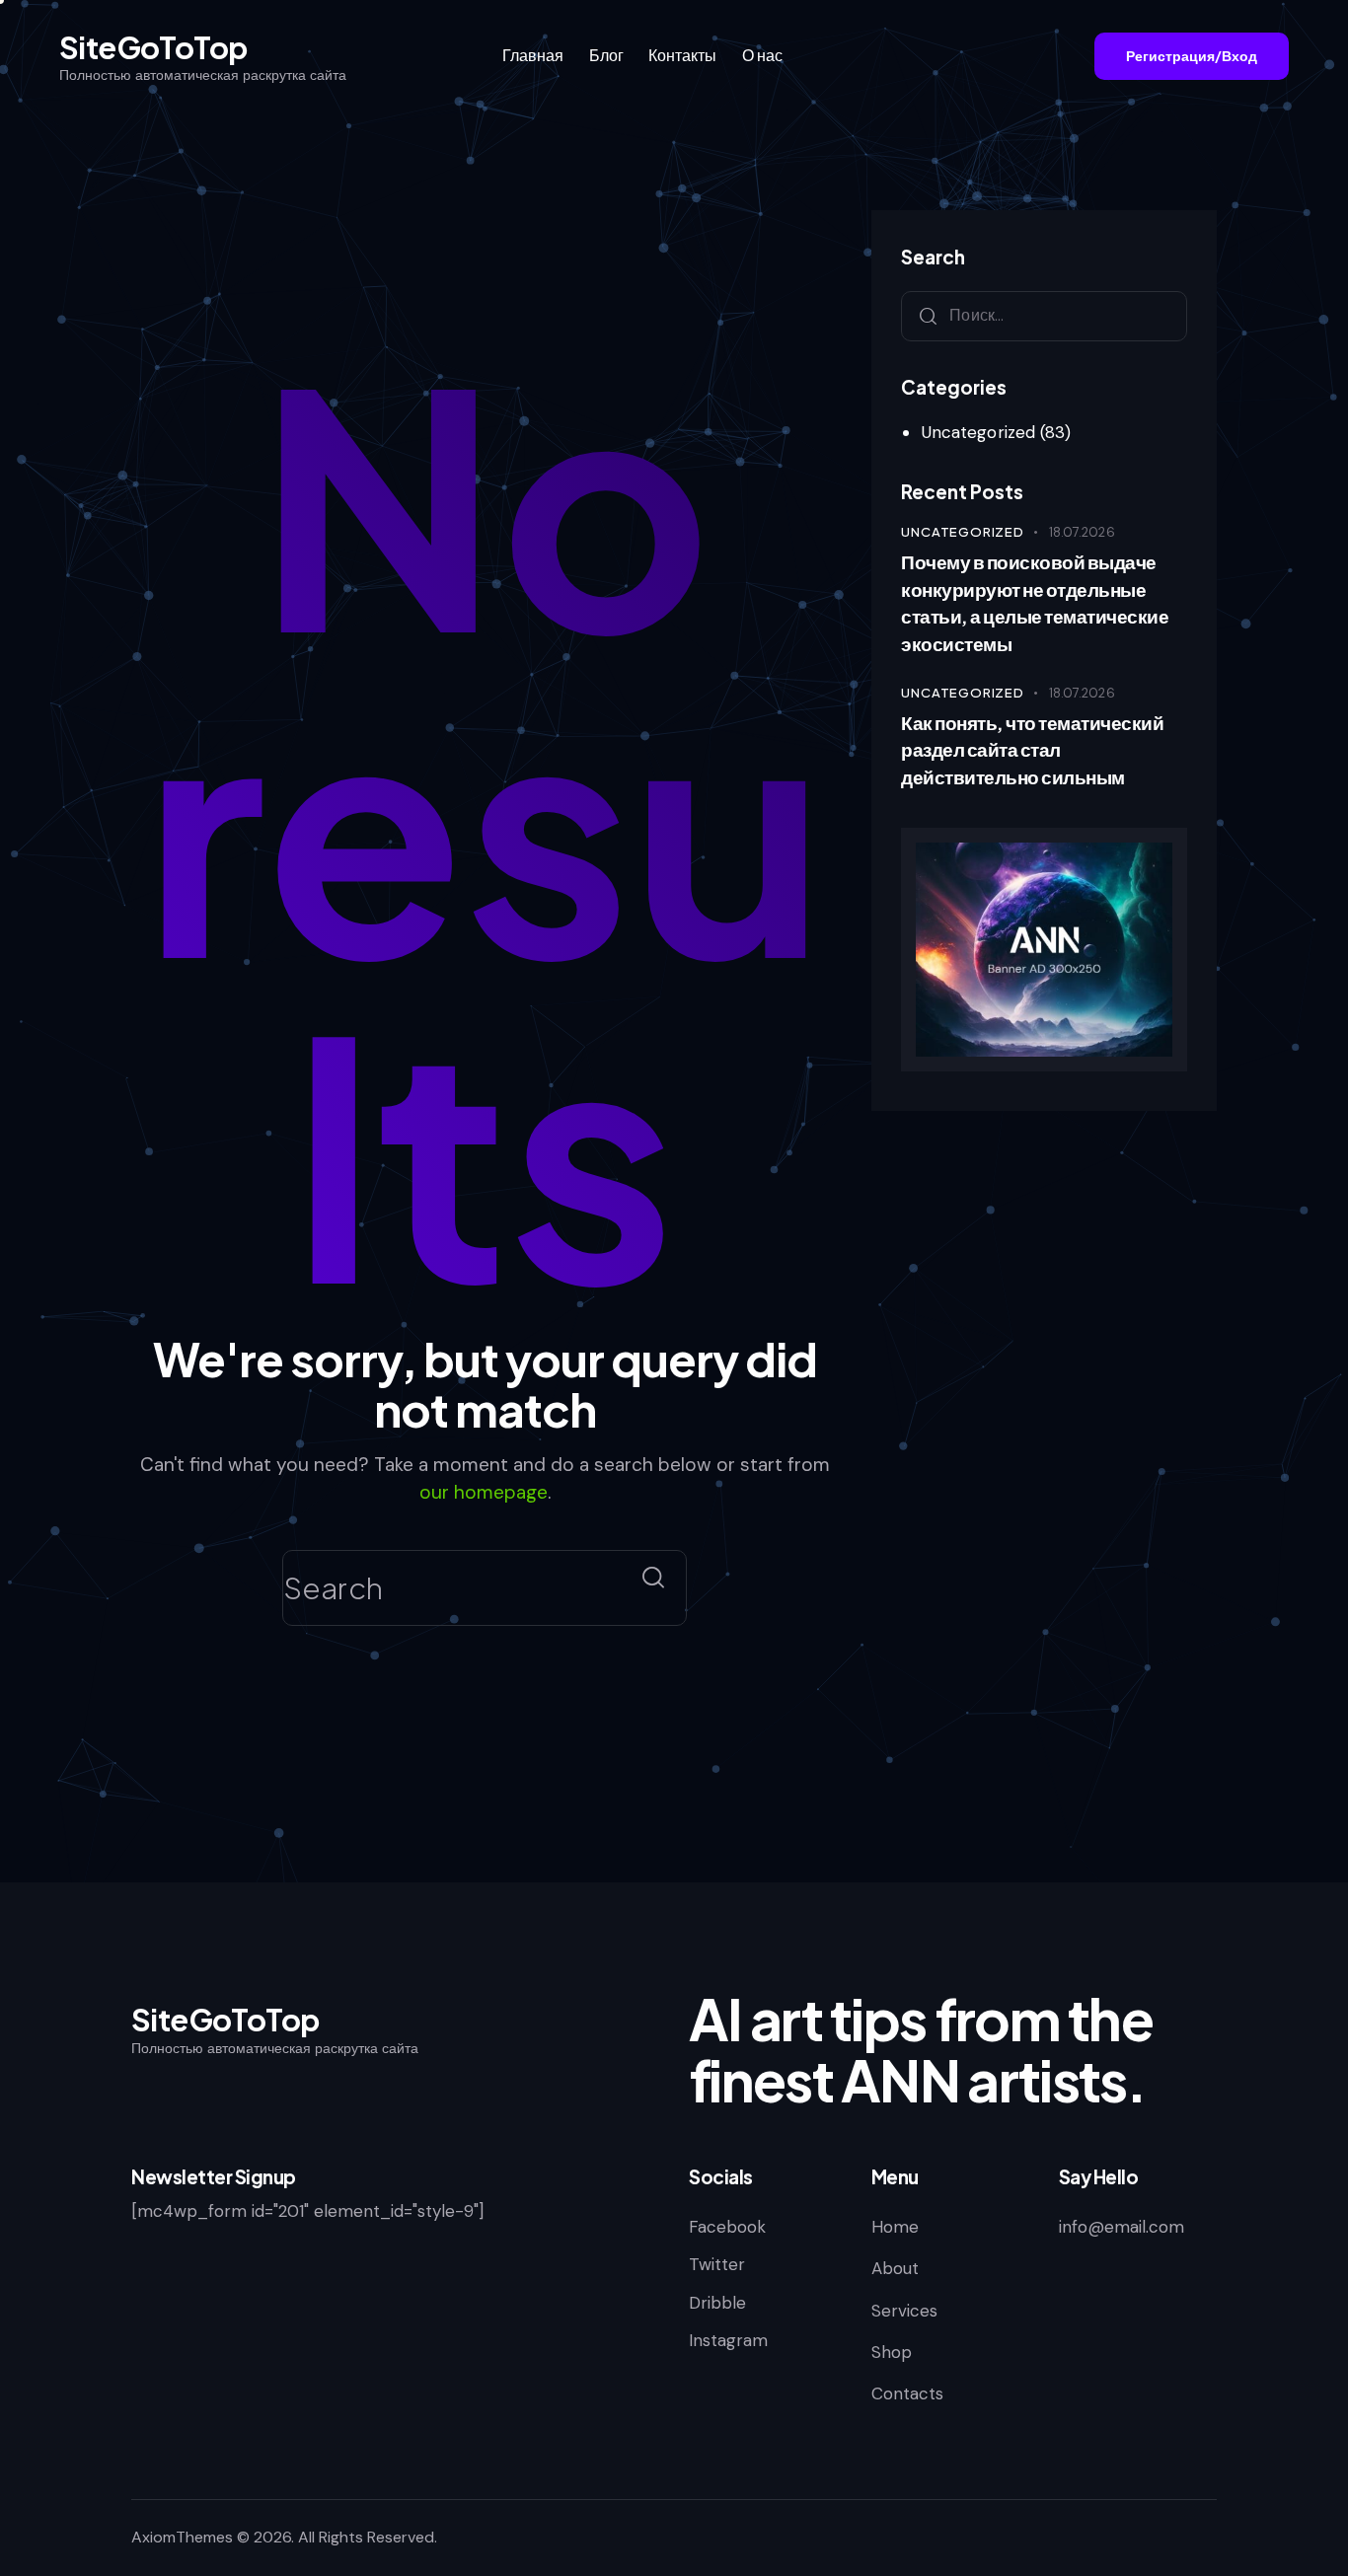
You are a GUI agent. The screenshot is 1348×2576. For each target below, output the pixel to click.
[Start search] (653, 1577)
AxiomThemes (182, 2537)
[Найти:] (1044, 315)
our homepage (484, 1492)
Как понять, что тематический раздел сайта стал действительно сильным (1032, 749)
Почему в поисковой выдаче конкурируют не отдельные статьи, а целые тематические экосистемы (1035, 602)
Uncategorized (978, 432)
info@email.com (1122, 2227)
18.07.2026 (1082, 532)
